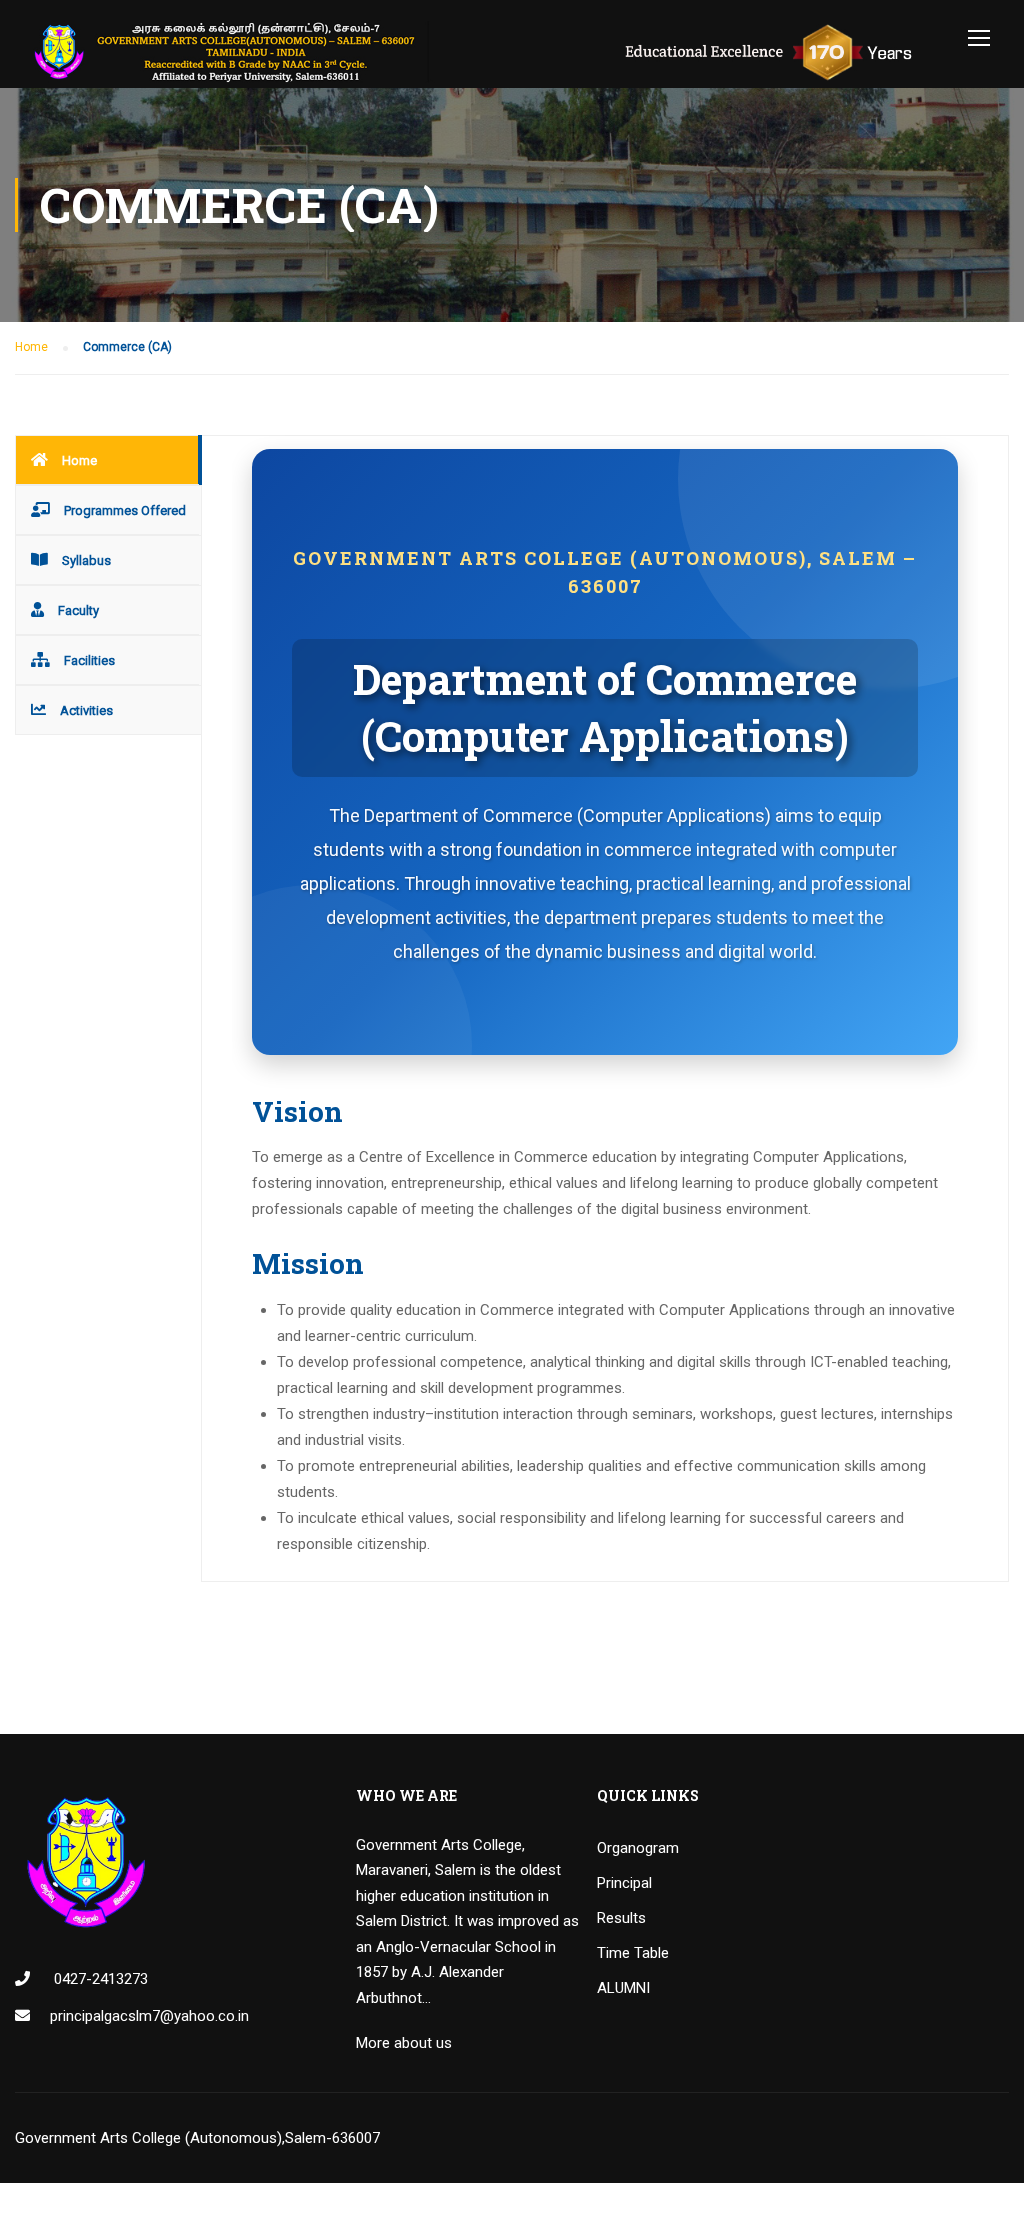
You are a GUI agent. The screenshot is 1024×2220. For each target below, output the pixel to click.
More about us (404, 2043)
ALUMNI (623, 1988)
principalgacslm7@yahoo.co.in (149, 2016)
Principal (624, 1883)
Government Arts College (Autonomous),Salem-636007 (197, 2138)
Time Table (633, 1953)
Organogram (638, 1848)
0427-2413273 (99, 1979)
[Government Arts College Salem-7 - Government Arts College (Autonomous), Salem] (489, 51)
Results (621, 1918)
